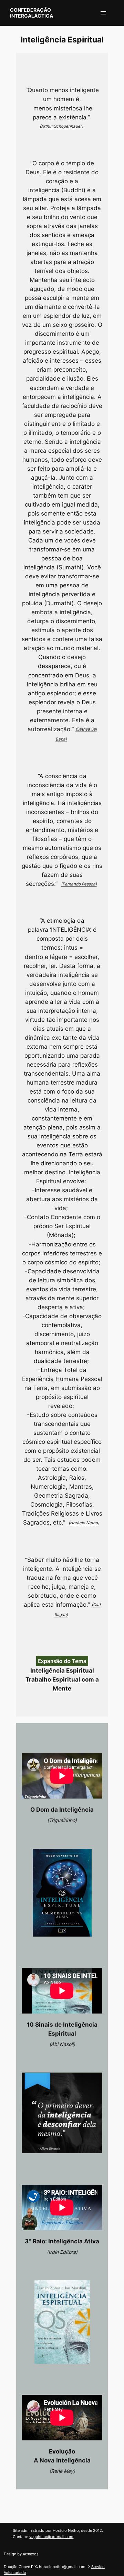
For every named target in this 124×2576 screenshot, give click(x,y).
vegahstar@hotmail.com (51, 2537)
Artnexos (31, 2554)
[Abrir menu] (103, 13)
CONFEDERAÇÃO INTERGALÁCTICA (32, 13)
